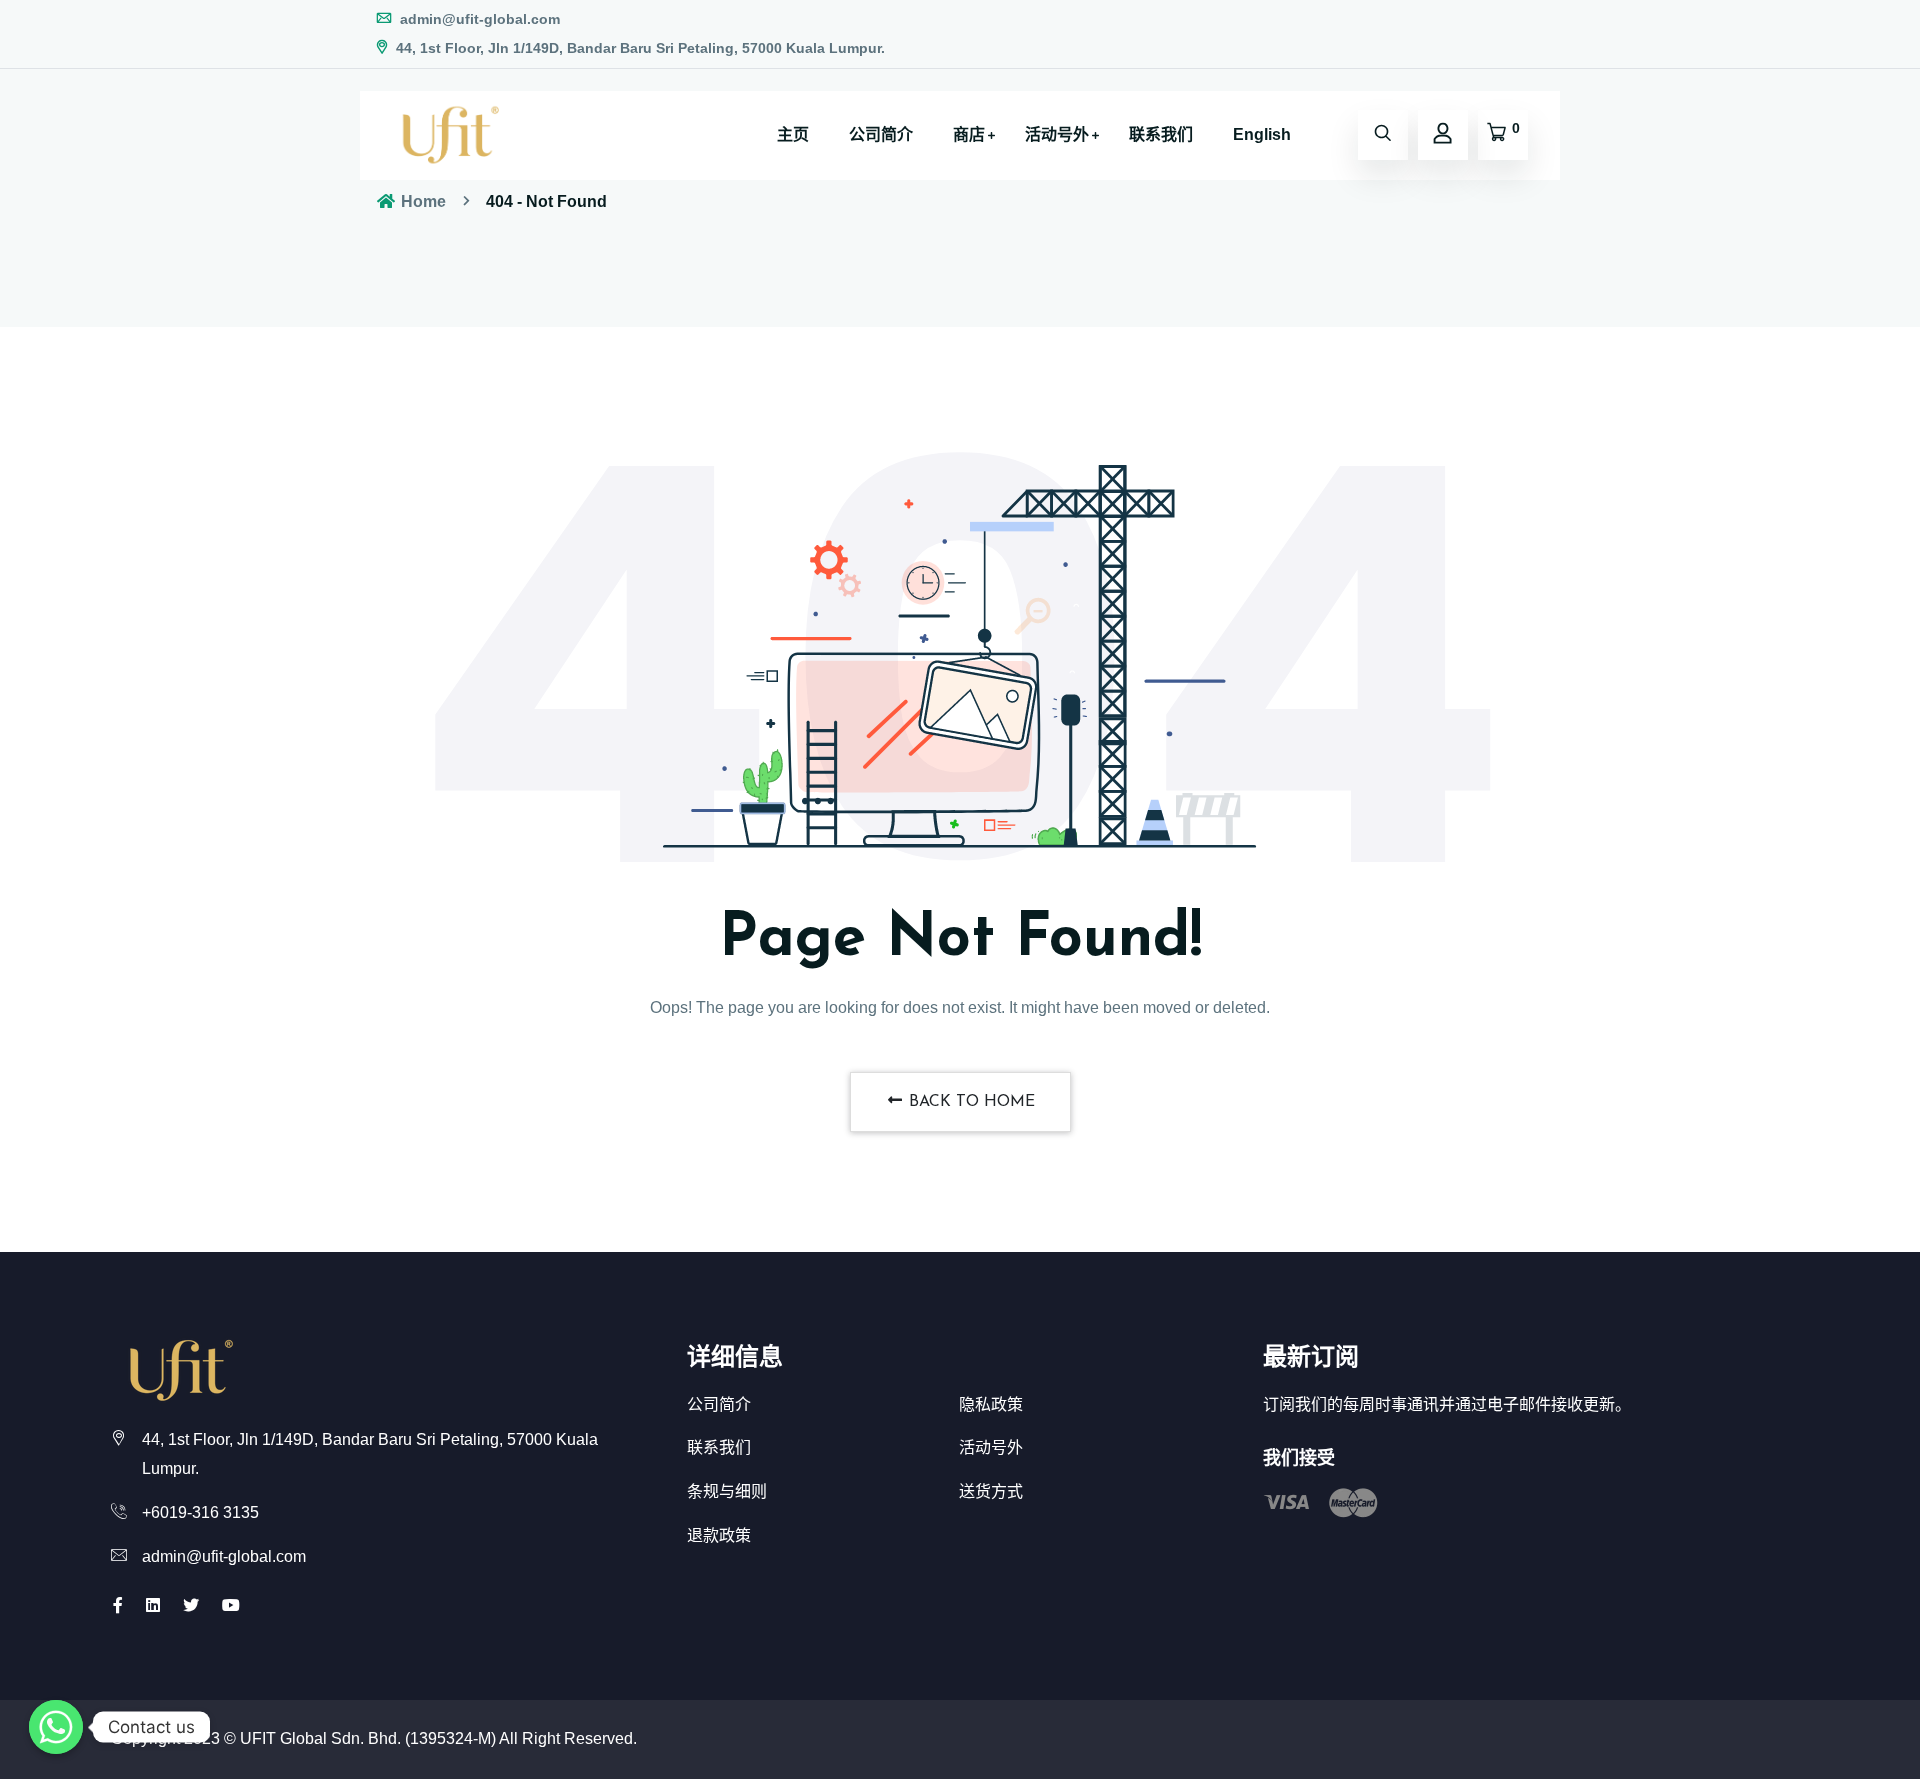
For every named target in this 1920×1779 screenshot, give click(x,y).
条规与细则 (727, 1491)
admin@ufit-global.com (478, 19)
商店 (969, 134)
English (1262, 134)
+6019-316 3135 (200, 1512)
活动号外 (1057, 134)
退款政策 (719, 1535)
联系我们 (1161, 134)
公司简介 (881, 134)
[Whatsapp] (56, 1727)
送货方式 (991, 1491)
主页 (793, 134)
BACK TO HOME (969, 1102)
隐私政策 (991, 1404)
